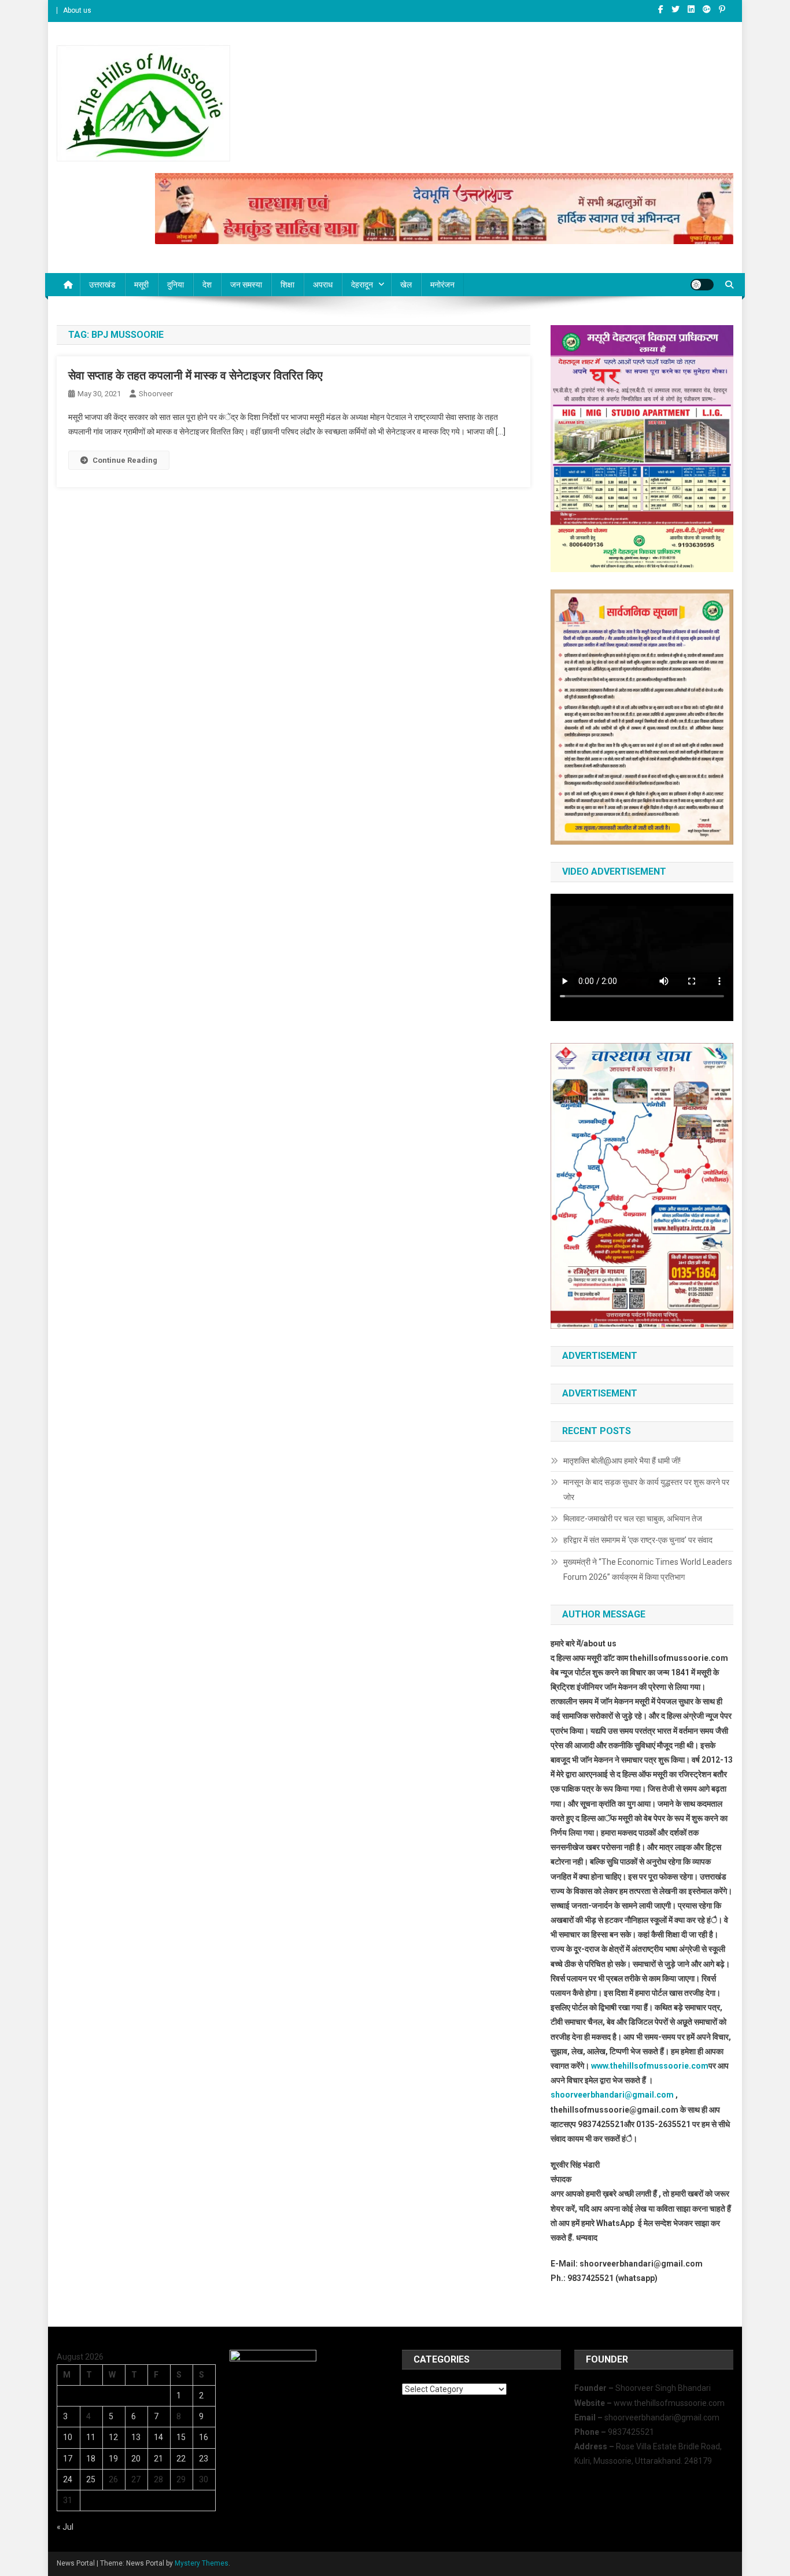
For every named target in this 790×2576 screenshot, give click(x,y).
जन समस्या (246, 285)
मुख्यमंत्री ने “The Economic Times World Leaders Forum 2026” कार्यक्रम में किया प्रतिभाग (648, 1569)
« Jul (65, 2527)
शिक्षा (287, 285)
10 (68, 2437)
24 (68, 2479)
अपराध (323, 285)
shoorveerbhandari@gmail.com (612, 2095)
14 (158, 2437)
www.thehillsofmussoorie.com (650, 2066)
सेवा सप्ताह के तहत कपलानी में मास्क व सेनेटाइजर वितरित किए (195, 375)
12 (113, 2437)
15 (181, 2437)
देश (207, 285)
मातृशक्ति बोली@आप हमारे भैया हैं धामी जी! (622, 1461)
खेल (406, 285)
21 (158, 2459)
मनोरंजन (442, 285)
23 (204, 2459)
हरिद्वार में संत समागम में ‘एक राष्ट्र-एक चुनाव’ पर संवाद (639, 1540)
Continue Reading (125, 460)
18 (91, 2459)
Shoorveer (156, 394)
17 (68, 2459)
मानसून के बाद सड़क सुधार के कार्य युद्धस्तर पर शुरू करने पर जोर (646, 1490)
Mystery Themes (202, 2563)
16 (204, 2437)
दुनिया (176, 285)
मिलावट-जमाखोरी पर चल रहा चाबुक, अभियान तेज (633, 1519)
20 (136, 2459)
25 (91, 2479)
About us (77, 10)
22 (181, 2459)
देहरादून (362, 285)
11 (91, 2437)
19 (113, 2459)
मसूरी (141, 285)
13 (136, 2437)
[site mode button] (702, 285)
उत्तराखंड (102, 285)
